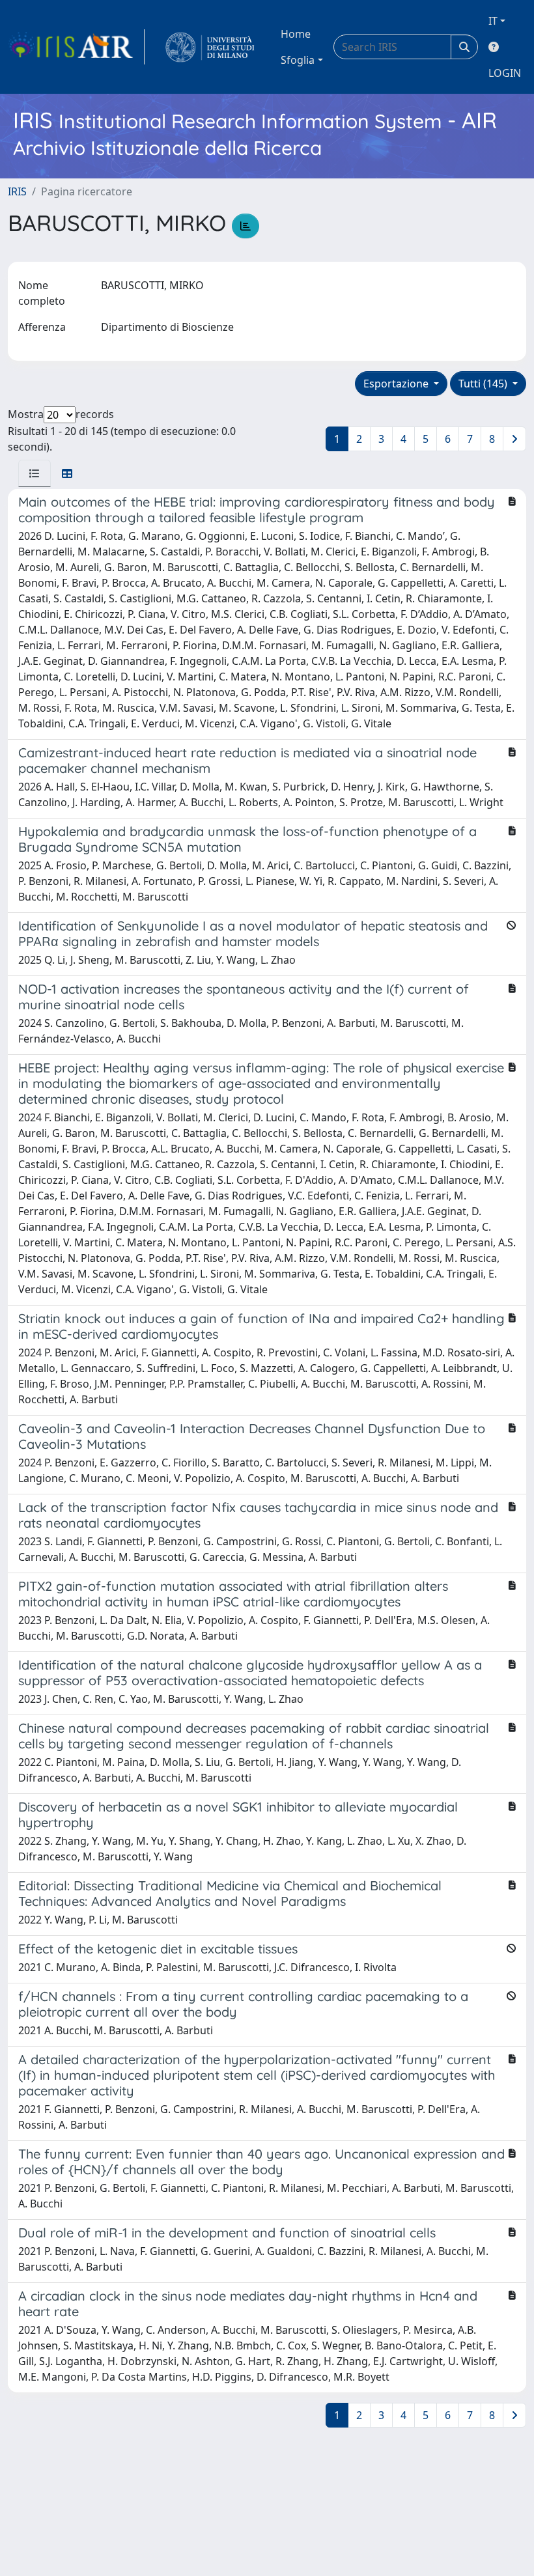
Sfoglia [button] (298, 60)
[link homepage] (76, 47)
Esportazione (397, 384)
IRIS (17, 191)
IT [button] (493, 21)
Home (296, 34)
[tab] (35, 473)
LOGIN (505, 73)
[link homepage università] (210, 47)
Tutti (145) (484, 384)
